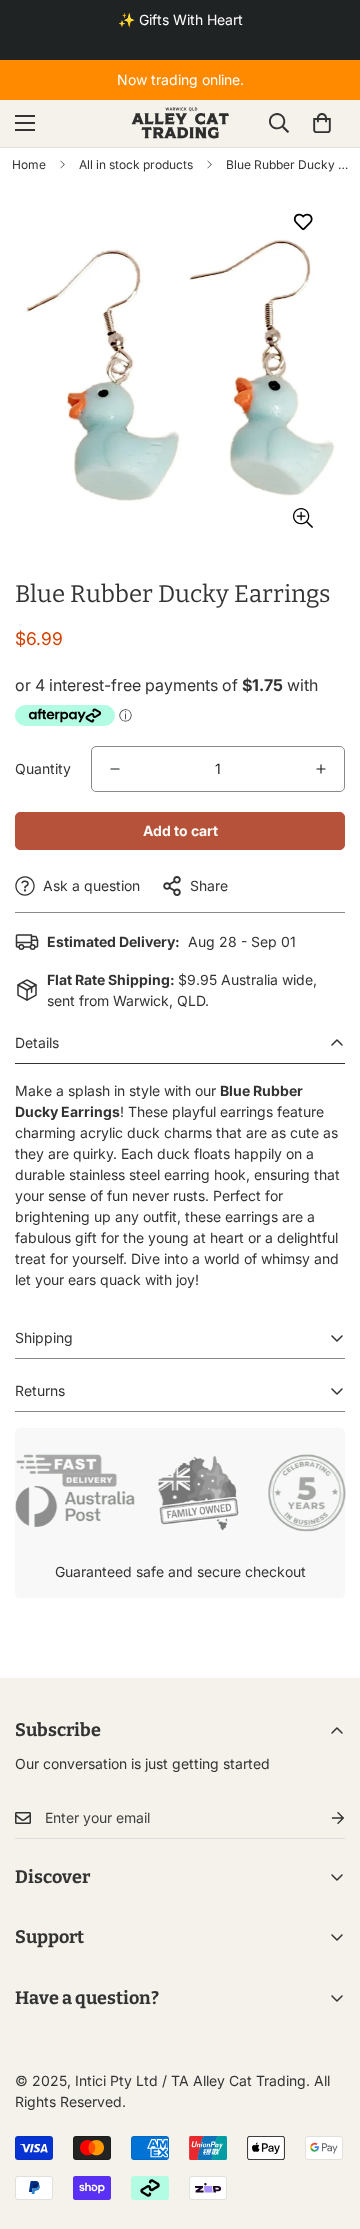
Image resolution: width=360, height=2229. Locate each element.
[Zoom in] (302, 518)
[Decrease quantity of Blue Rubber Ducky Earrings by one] (115, 769)
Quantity (43, 768)
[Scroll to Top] (324, 2123)
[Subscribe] (322, 1818)
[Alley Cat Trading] (180, 123)
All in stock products (136, 164)
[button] (322, 123)
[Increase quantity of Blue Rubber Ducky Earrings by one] (321, 769)
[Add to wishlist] (302, 222)
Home (29, 164)
